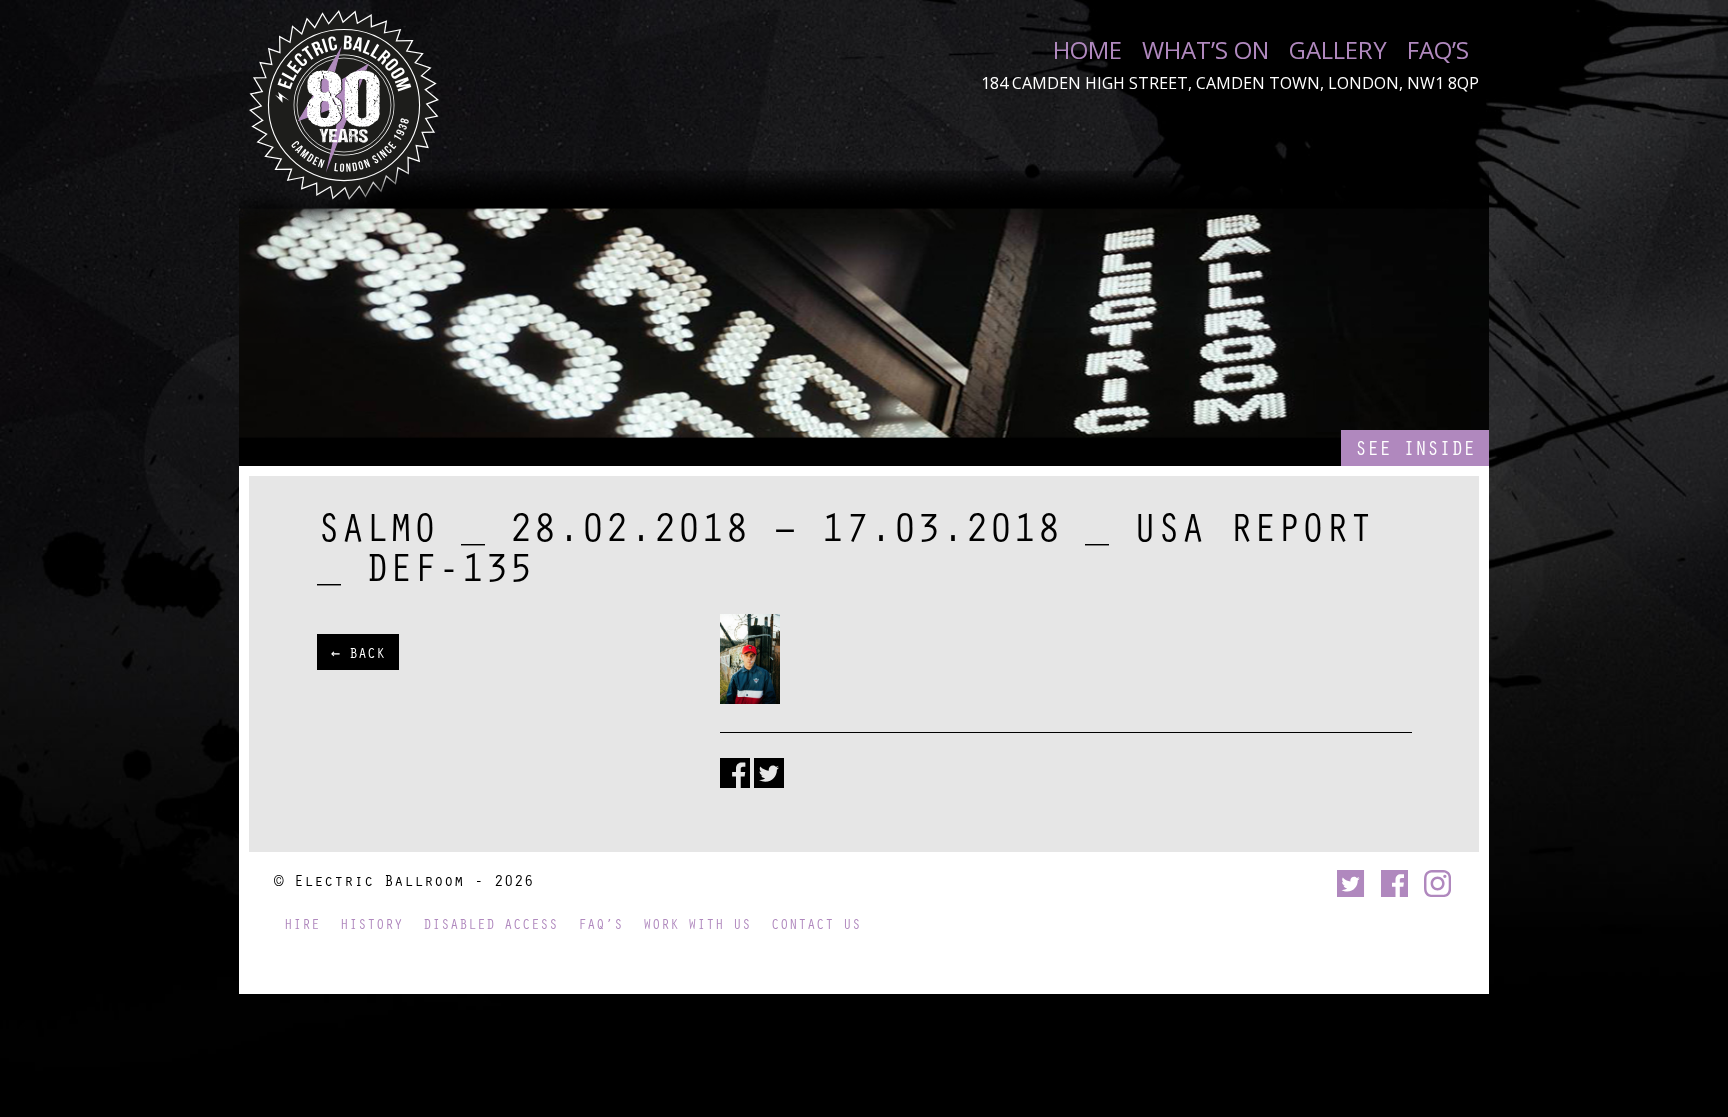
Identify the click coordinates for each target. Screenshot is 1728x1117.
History (371, 923)
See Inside (1415, 447)
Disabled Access (490, 923)
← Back (358, 652)
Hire (302, 923)
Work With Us (697, 923)
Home (1087, 50)
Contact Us (816, 923)
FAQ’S (1438, 50)
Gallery (1338, 50)
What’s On (1205, 50)
